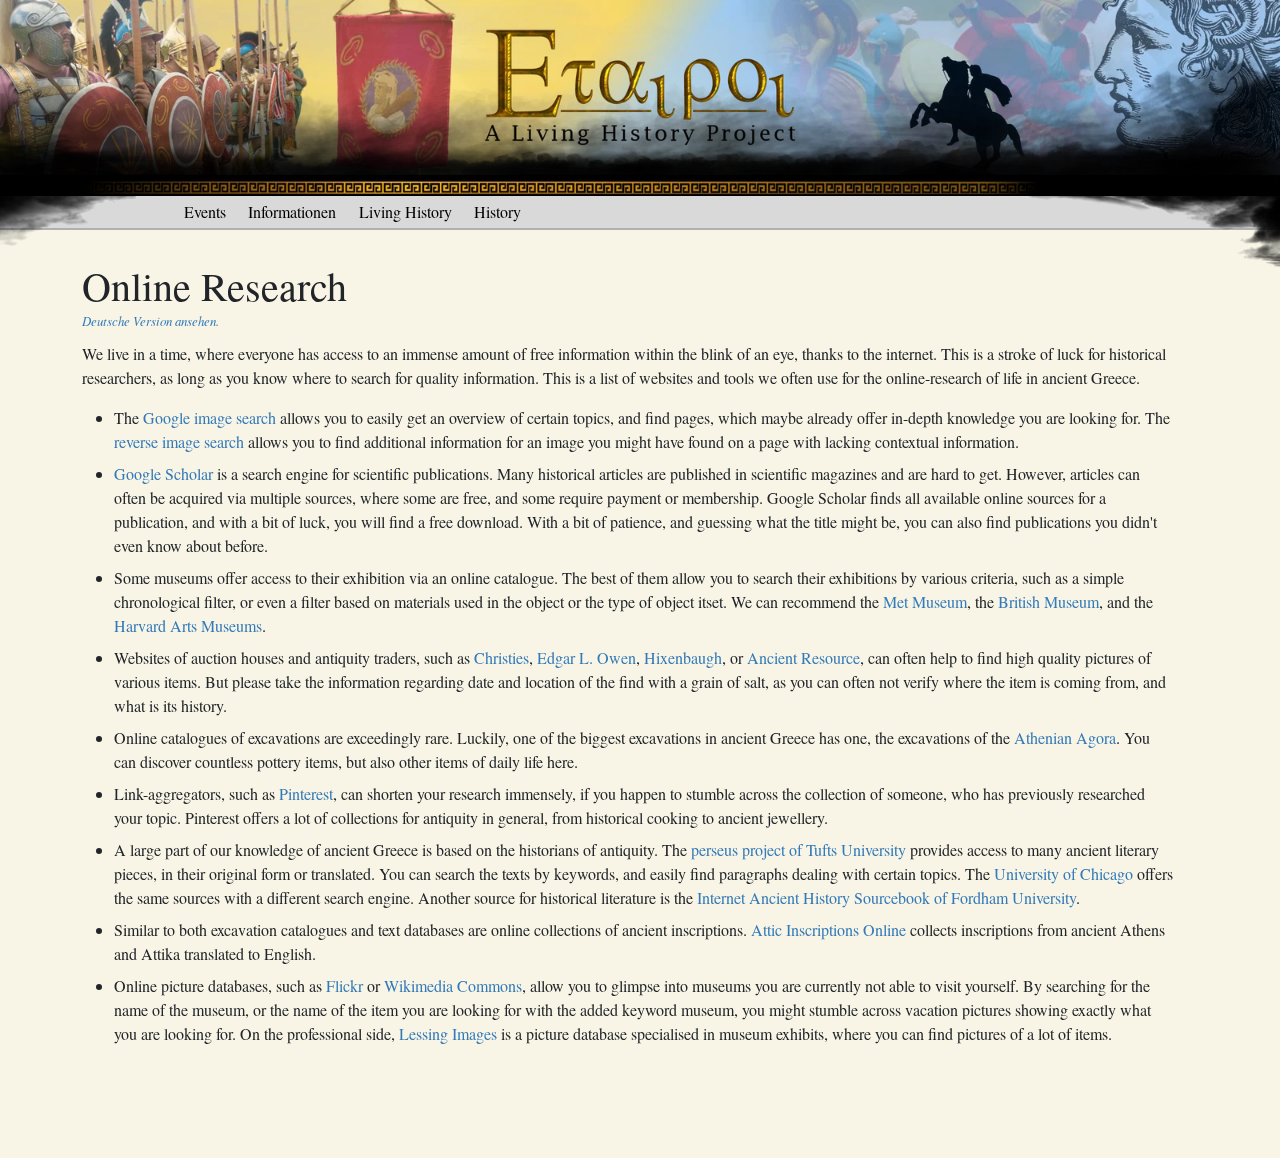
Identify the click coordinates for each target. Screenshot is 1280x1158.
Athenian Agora (1065, 737)
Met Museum (925, 601)
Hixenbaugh (683, 657)
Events (205, 211)
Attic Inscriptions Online (828, 929)
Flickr (344, 985)
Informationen (292, 211)
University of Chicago (1063, 873)
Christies (501, 657)
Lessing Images (448, 1033)
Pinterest (306, 793)
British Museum (1048, 601)
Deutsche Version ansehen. (150, 320)
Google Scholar (163, 473)
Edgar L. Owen (586, 657)
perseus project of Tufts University (798, 849)
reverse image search (179, 441)
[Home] (640, 95)
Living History (405, 211)
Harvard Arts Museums (188, 625)
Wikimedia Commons (453, 985)
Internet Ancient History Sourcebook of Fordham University (886, 897)
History (497, 211)
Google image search (209, 417)
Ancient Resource (803, 657)
